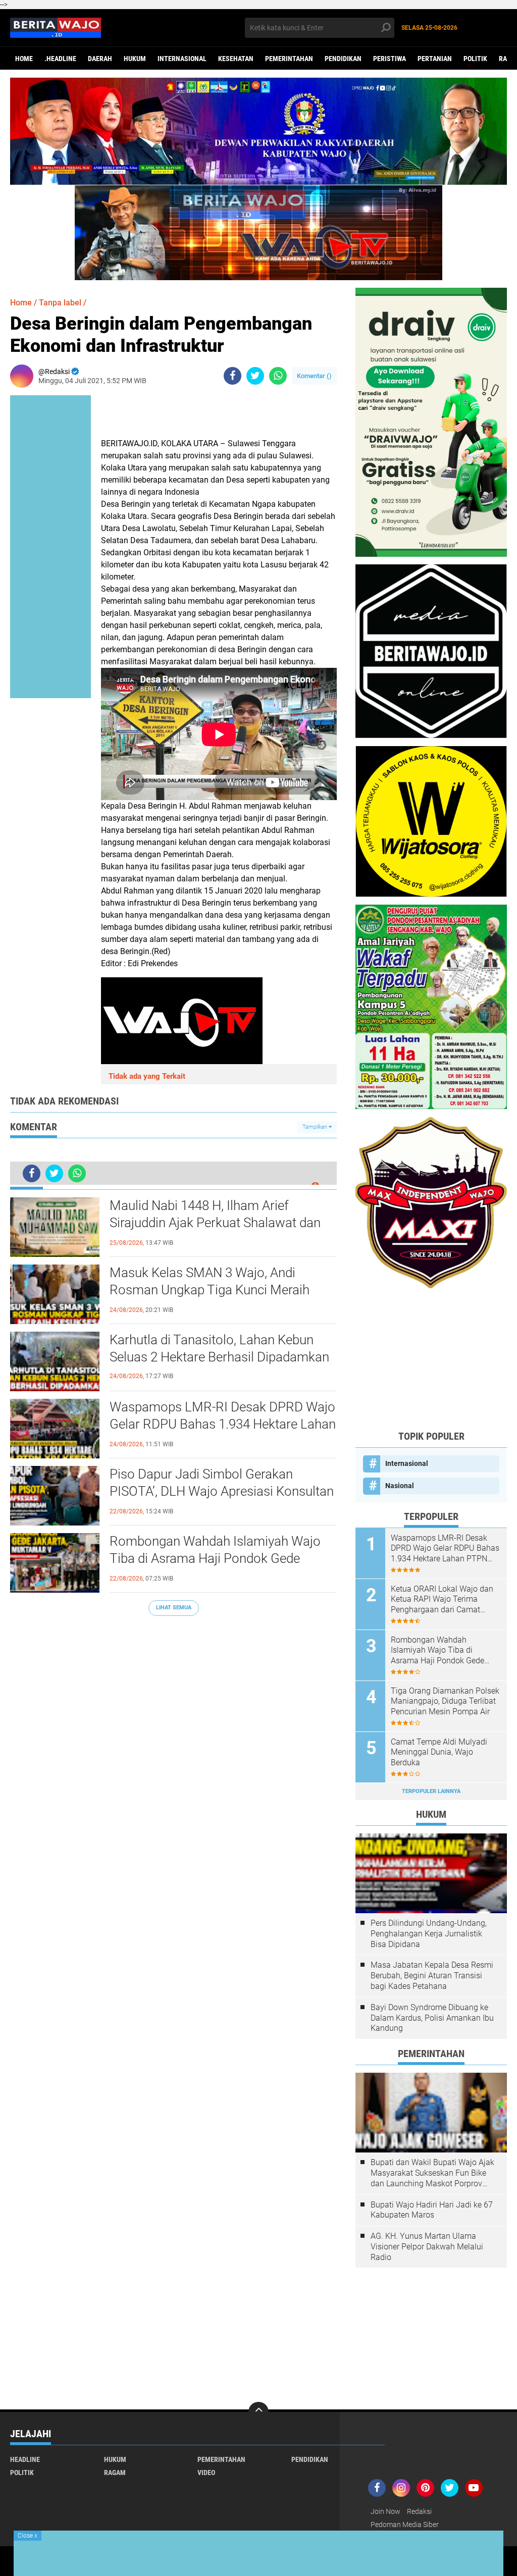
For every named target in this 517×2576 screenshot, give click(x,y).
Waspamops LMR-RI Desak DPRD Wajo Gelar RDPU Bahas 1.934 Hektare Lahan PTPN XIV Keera (223, 1424)
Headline (25, 2459)
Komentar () (314, 376)
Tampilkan (316, 1127)
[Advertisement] (431, 1359)
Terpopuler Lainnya (431, 1791)
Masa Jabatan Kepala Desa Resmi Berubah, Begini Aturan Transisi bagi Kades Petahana (432, 1976)
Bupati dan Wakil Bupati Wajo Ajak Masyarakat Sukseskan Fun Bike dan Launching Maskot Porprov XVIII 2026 (432, 2173)
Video (206, 2473)
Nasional (400, 1486)
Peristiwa (390, 59)
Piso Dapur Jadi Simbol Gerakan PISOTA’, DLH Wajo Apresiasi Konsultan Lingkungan (222, 1491)
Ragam (115, 2473)
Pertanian (435, 59)
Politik (475, 59)
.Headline (60, 59)
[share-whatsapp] (278, 376)
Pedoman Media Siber (405, 2525)
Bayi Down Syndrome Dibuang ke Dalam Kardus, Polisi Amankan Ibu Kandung (432, 2018)
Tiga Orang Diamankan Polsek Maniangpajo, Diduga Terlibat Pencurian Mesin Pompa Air (445, 1701)
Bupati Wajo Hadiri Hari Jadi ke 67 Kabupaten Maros (432, 2210)
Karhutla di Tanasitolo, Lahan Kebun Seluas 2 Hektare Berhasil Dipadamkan (219, 1348)
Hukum (135, 59)
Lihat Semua (174, 1608)
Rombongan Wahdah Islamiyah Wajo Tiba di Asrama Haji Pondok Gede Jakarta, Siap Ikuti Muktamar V (215, 1558)
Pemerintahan (289, 59)
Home (24, 59)
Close (28, 2536)
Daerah (100, 59)
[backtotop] (258, 2412)
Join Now (385, 2511)
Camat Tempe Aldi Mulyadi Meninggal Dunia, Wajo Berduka (439, 1752)
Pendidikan (343, 59)
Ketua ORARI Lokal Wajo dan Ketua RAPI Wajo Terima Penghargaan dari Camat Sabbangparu (442, 1600)
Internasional (182, 59)
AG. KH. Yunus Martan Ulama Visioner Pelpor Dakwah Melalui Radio (427, 2247)
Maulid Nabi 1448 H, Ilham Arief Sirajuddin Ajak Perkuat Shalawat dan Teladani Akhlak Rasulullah (215, 1223)
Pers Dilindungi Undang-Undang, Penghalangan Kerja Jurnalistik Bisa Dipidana (429, 1934)
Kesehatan (236, 59)
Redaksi (419, 2511)
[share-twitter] (255, 376)
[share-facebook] (232, 376)
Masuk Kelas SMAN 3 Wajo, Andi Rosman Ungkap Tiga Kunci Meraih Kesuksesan (210, 1290)
